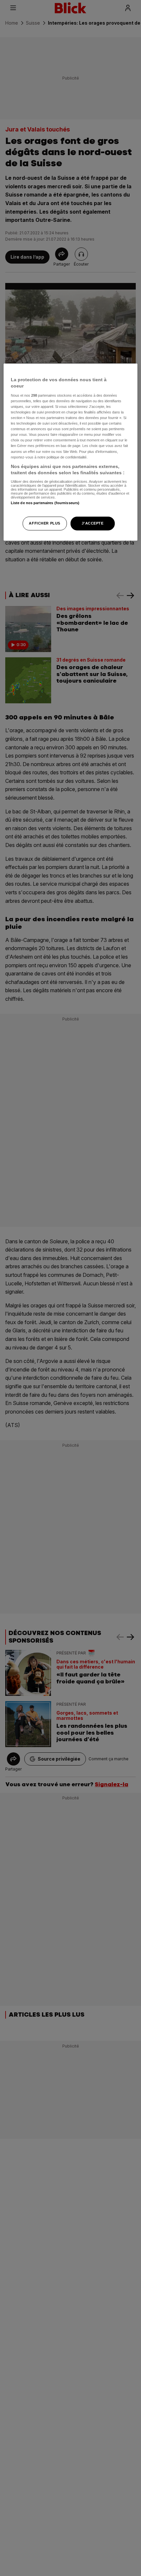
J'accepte (92, 523)
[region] (71, 452)
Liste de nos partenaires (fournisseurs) (45, 503)
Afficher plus (44, 523)
